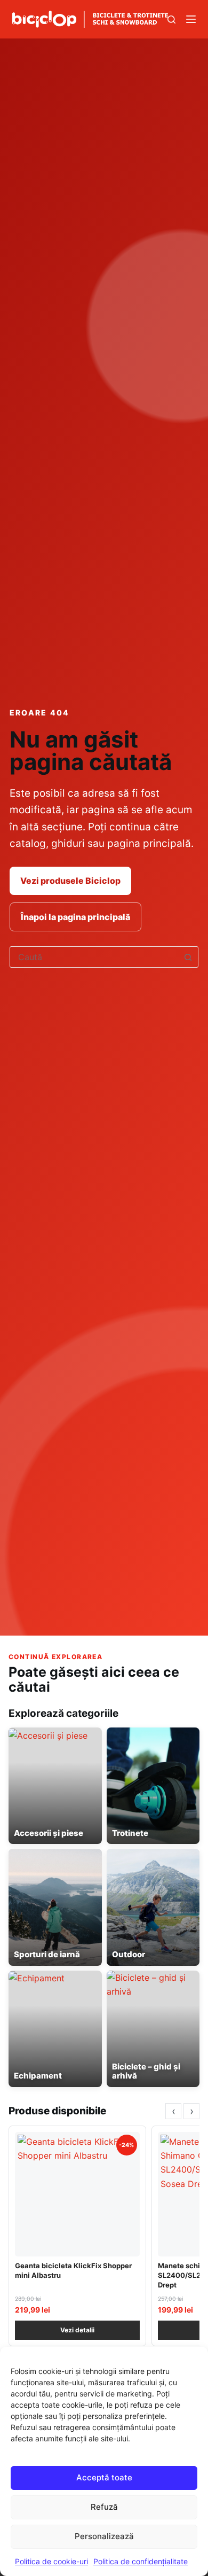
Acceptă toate (104, 2477)
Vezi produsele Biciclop (70, 881)
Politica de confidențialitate (141, 2561)
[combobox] (94, 957)
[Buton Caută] (188, 957)
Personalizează (104, 2536)
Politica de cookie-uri (51, 2561)
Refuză (104, 2507)
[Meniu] (191, 19)
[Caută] (171, 20)
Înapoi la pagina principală (75, 917)
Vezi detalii (77, 2330)
